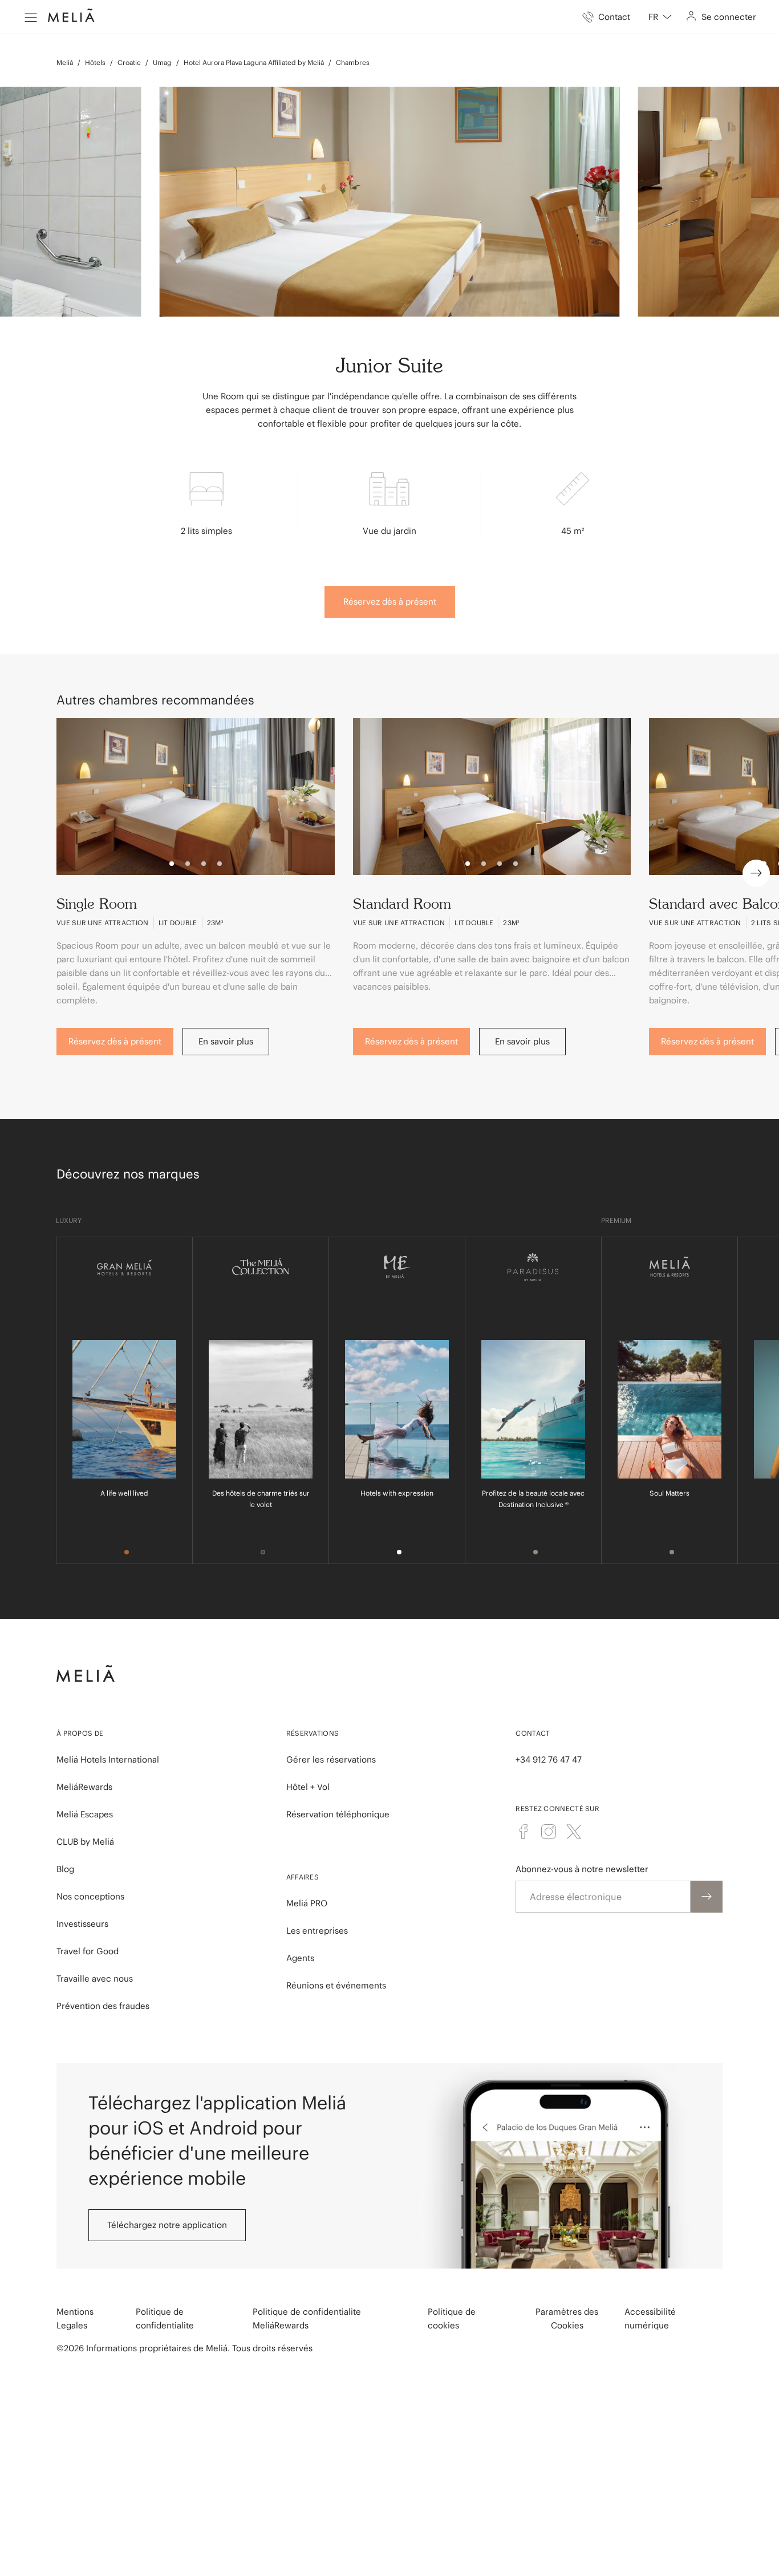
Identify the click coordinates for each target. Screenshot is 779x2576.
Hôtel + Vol (308, 1787)
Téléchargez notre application (167, 2225)
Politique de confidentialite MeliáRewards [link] (307, 2318)
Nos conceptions (90, 1896)
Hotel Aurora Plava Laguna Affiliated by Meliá (254, 62)
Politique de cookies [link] (452, 2318)
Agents (300, 1958)
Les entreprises (317, 1931)
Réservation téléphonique (338, 1814)
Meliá (65, 62)
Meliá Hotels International (108, 1759)
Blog (65, 1869)
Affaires (303, 1877)
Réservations (313, 1733)
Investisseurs (82, 1924)
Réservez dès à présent (390, 602)
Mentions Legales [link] (75, 2318)
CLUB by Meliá (85, 1842)
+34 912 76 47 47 (549, 1759)
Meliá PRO (307, 1903)
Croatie (129, 62)
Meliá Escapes (85, 1814)
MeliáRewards (84, 1787)
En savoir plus (226, 1041)
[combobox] (660, 17)
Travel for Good (88, 1951)
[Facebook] (524, 1832)
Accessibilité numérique (650, 2318)
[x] (574, 1832)
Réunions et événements (336, 1985)
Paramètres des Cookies (567, 2318)
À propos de (80, 1733)
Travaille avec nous (95, 1978)
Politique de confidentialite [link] (165, 2318)
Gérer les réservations (331, 1759)
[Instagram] (549, 1832)
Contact (533, 1733)
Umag (162, 62)
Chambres (353, 62)
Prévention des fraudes (103, 2006)
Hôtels (95, 62)
